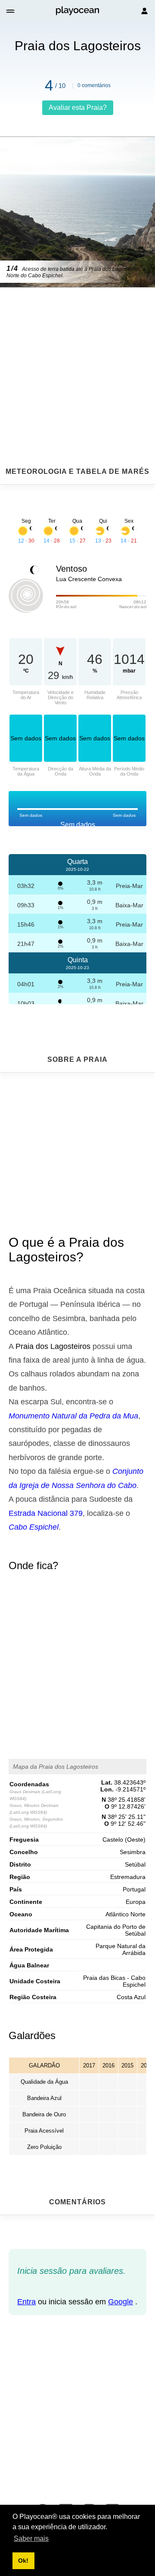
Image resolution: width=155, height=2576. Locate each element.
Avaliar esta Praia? (78, 108)
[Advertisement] (77, 356)
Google (121, 2302)
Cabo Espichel (34, 1527)
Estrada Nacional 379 (46, 1513)
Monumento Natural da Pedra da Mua (73, 1416)
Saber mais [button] (31, 2538)
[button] (11, 11)
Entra (26, 2302)
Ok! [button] (23, 2561)
